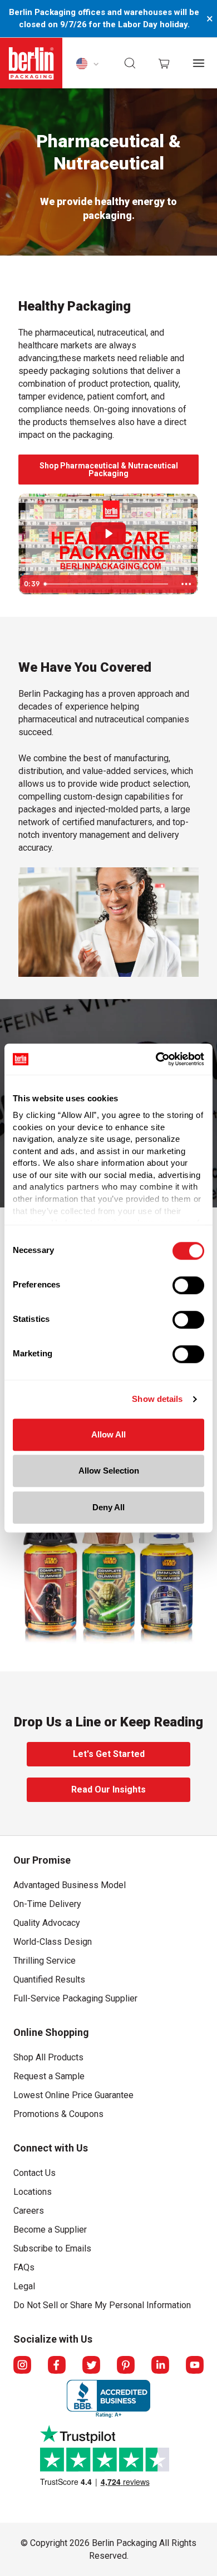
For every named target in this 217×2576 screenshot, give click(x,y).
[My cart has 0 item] (164, 63)
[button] (130, 63)
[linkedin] (160, 2365)
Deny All (108, 1507)
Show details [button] (157, 1399)
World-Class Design (53, 1942)
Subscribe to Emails (52, 2248)
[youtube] (195, 2365)
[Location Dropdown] (87, 63)
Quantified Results (49, 1980)
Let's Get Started (92, 1758)
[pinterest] (126, 2365)
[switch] (188, 1285)
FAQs (24, 2267)
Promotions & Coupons (58, 2114)
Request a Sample (49, 2076)
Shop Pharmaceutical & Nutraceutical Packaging (102, 472)
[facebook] (57, 2365)
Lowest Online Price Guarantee (73, 2095)
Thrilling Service (45, 1961)
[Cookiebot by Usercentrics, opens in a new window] (156, 1059)
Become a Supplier (50, 2230)
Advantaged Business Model (70, 1885)
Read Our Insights (93, 1793)
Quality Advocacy (47, 1923)
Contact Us (34, 2173)
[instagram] (22, 2365)
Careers (29, 2211)
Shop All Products (48, 2057)
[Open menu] (199, 63)
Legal (24, 2286)
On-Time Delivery (47, 1904)
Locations (33, 2192)
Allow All (108, 1434)
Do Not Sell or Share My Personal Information (102, 2303)
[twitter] (91, 2365)
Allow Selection (109, 1471)
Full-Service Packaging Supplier (75, 1998)
